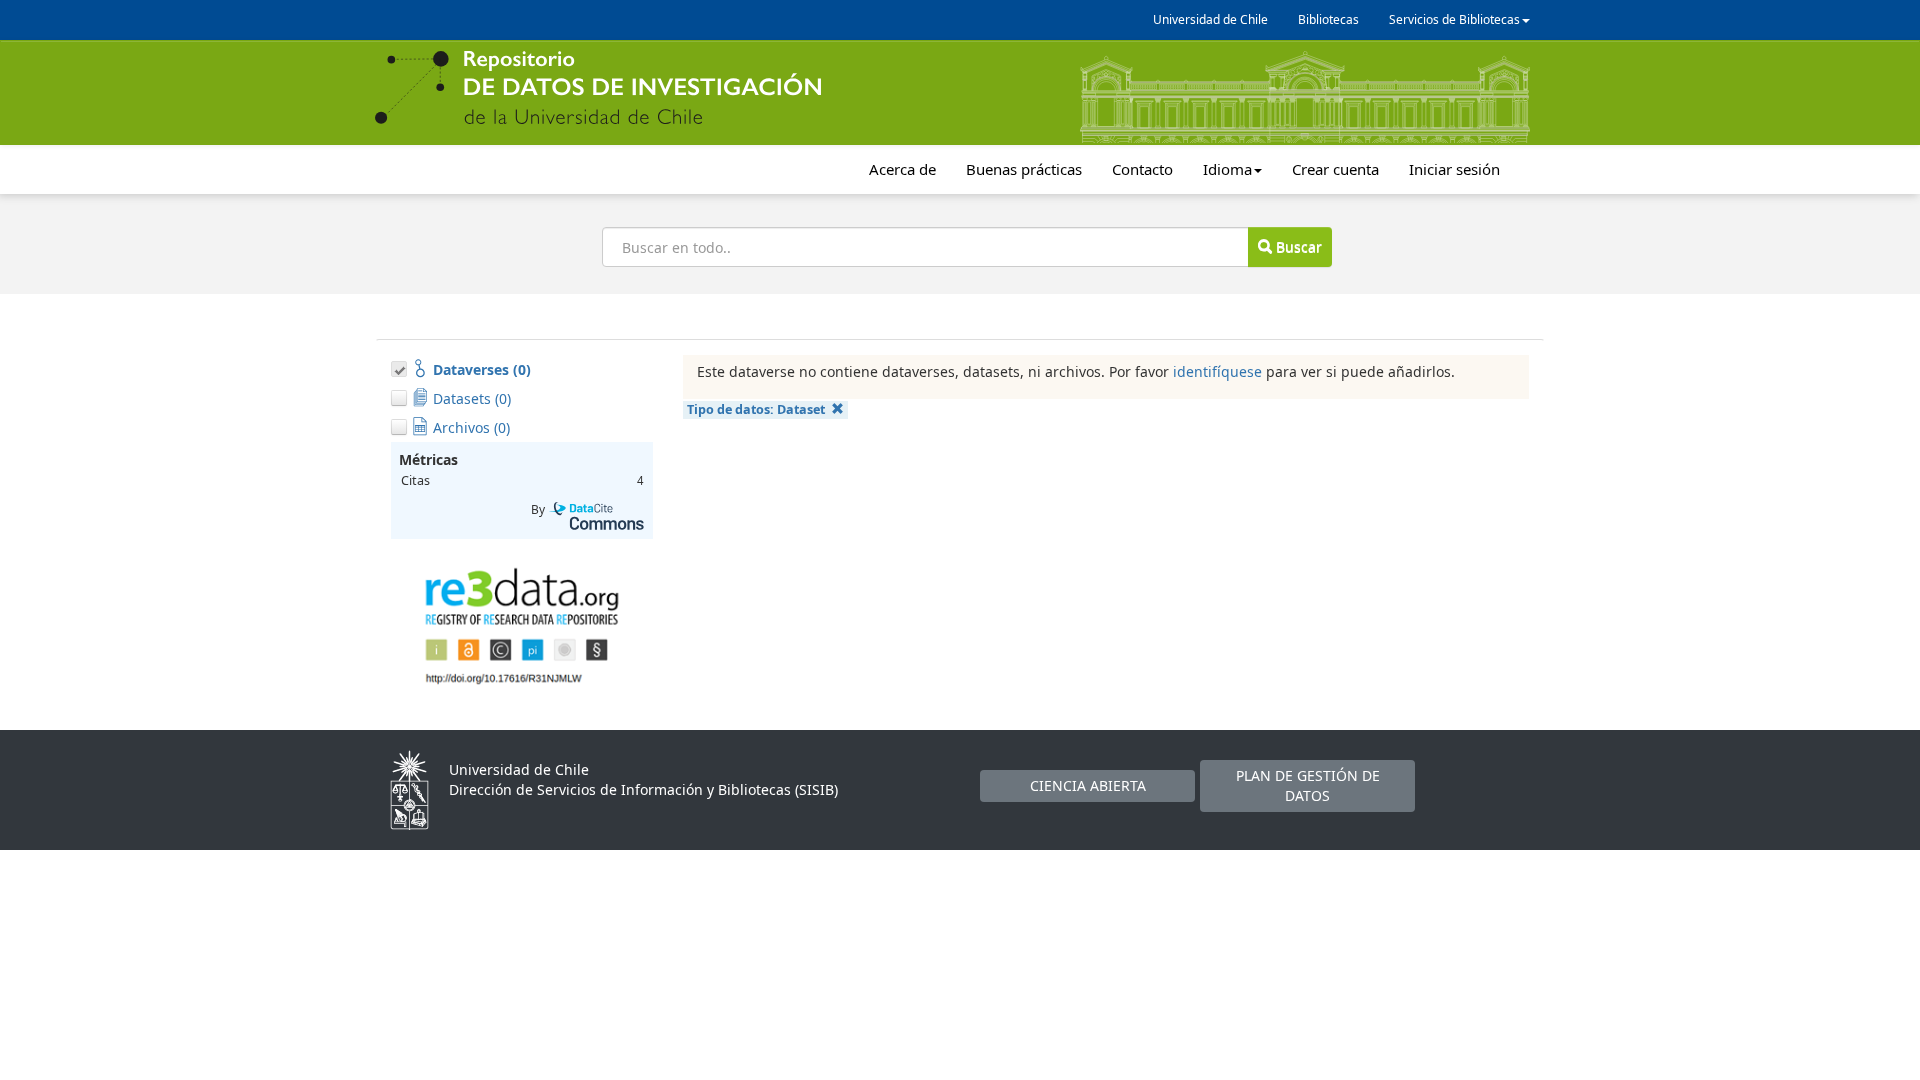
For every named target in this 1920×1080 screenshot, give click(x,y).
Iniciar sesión (1454, 169)
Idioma (1227, 169)
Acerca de (902, 169)
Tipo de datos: (756, 409)
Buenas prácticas (1024, 169)
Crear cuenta (1335, 169)
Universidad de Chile (1210, 19)
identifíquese (1217, 371)
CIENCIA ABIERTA (1088, 785)
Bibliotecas (1328, 19)
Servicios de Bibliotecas (1454, 19)
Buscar (1297, 246)
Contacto (1142, 169)
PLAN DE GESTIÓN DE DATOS (1308, 785)
